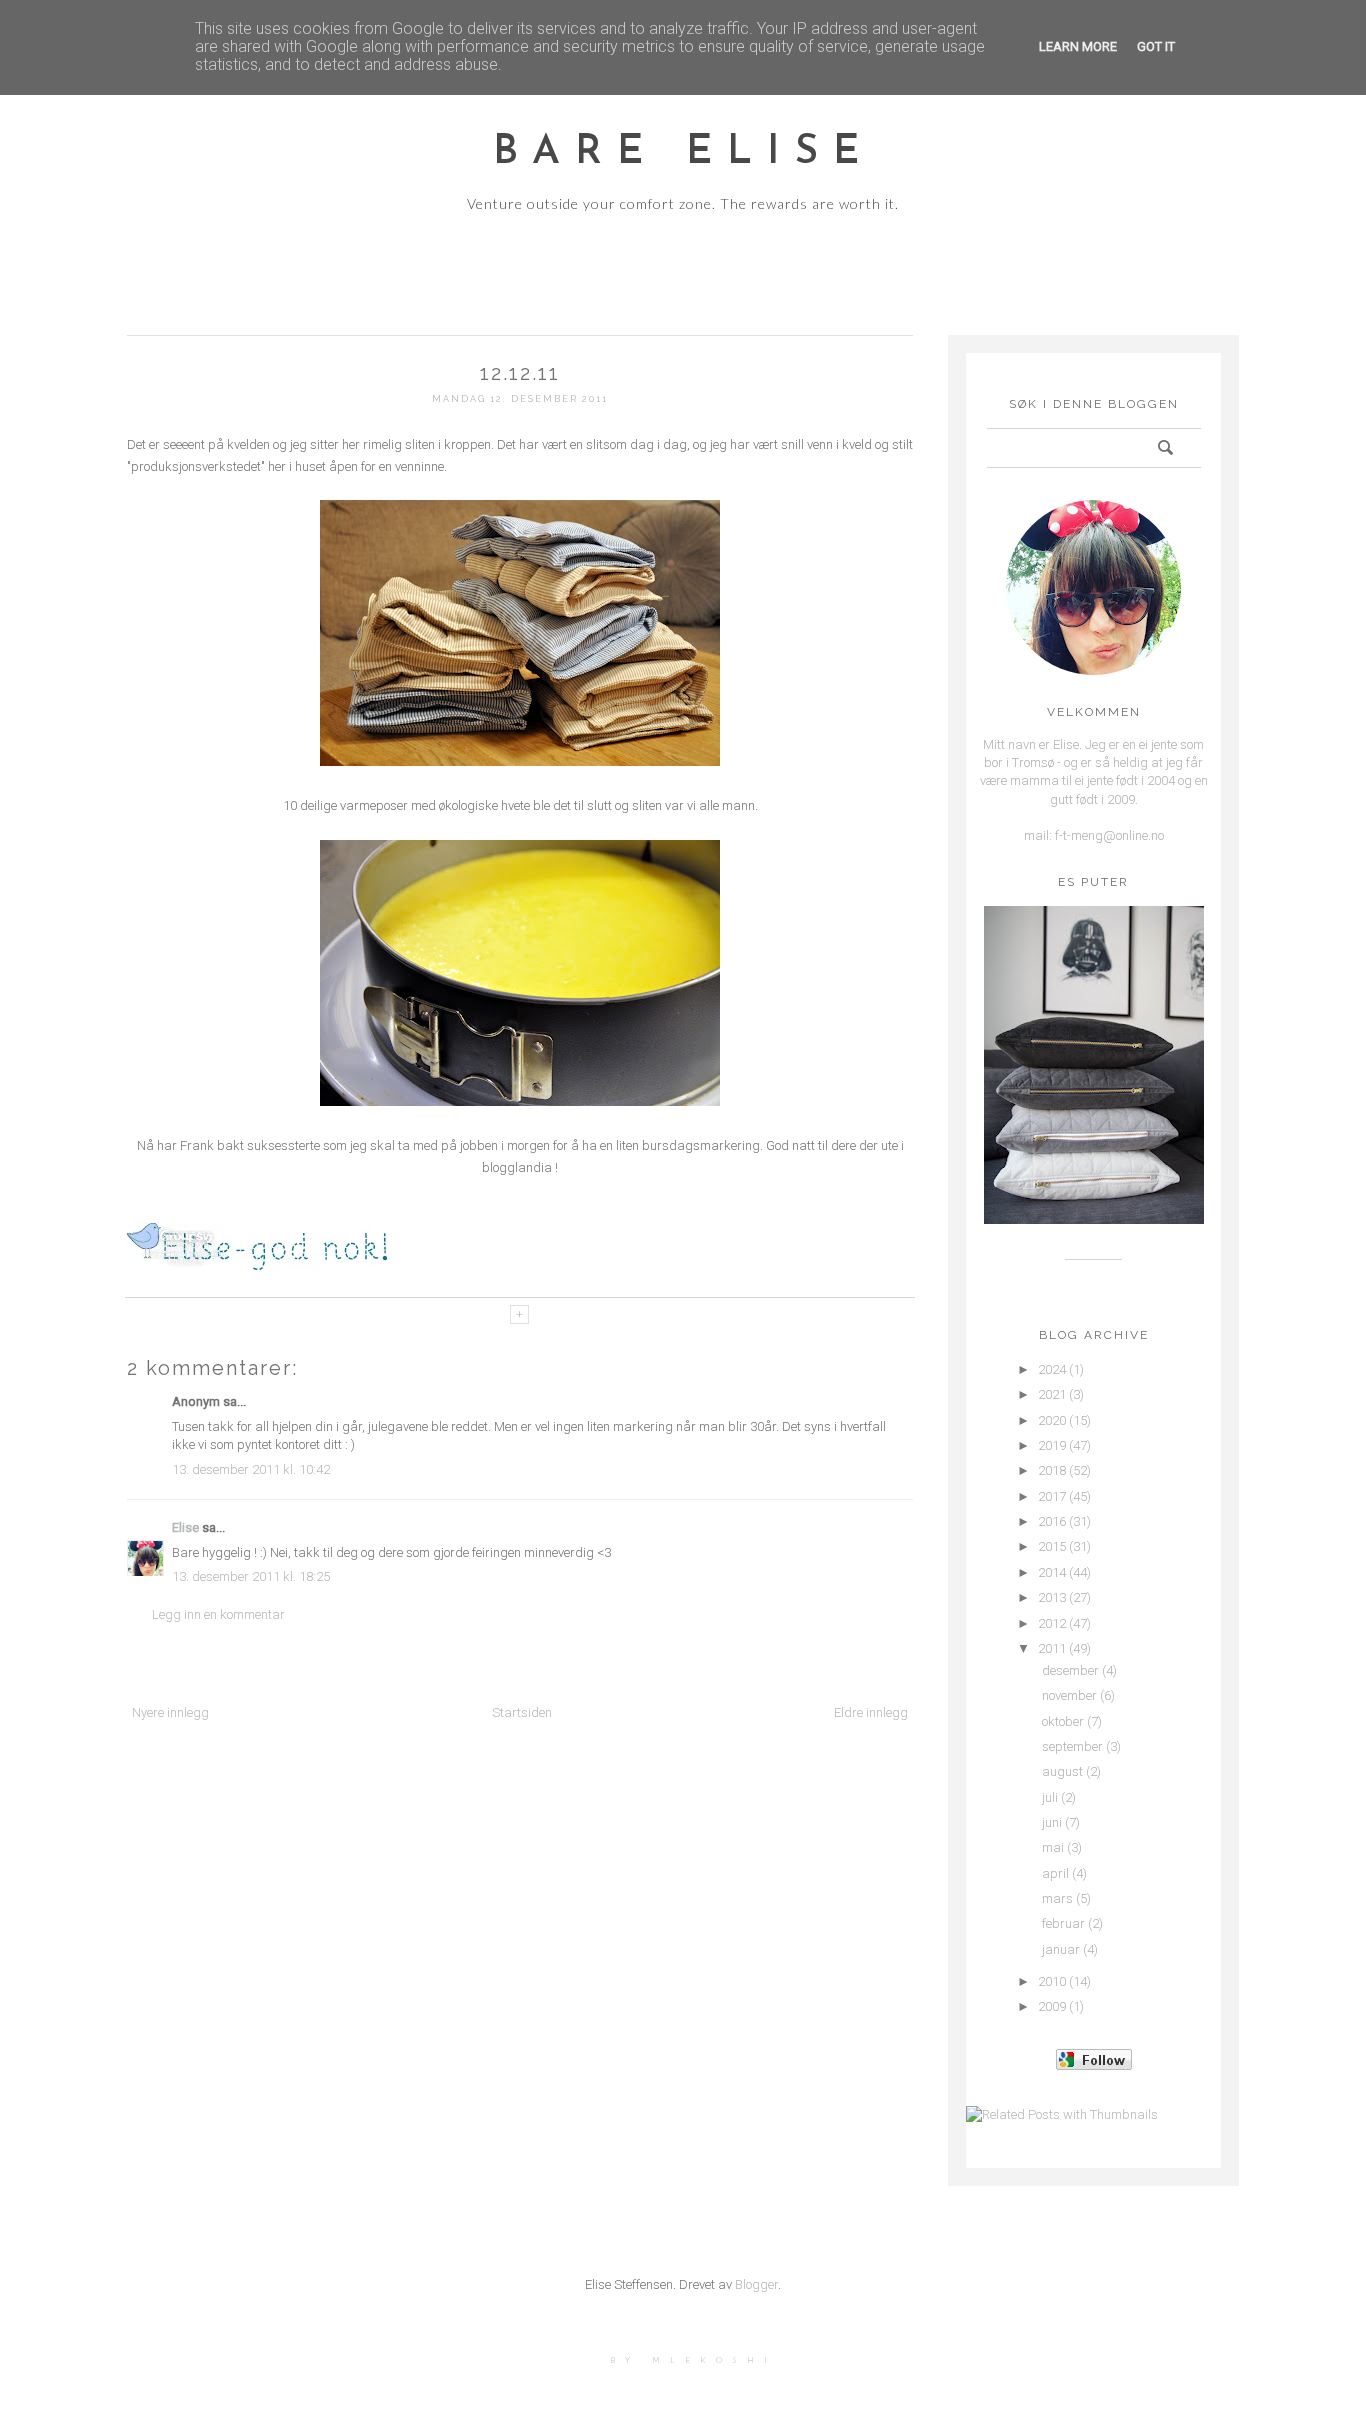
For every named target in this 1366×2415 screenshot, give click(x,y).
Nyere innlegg (170, 1712)
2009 (1052, 2006)
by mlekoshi (693, 2360)
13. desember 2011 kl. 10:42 (251, 1469)
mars (1057, 1898)
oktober (1063, 1721)
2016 (1052, 1521)
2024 (1052, 1369)
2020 (1052, 1420)
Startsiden (522, 1712)
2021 (1052, 1394)
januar (1061, 1949)
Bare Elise (683, 153)
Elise (185, 1527)
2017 (1052, 1496)
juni (1052, 1822)
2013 (1052, 1597)
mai (1053, 1847)
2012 (1052, 1623)
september (1072, 1746)
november (1069, 1695)
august (1062, 1771)
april (1055, 1873)
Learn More (1078, 46)
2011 (1052, 1648)
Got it (1156, 46)
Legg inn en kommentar (218, 1614)
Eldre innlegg (871, 1712)
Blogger (756, 2284)
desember (1070, 1670)
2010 (1052, 1981)
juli (1050, 1797)
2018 (1052, 1470)
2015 (1052, 1546)
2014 (1052, 1572)
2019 (1052, 1445)
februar (1063, 1923)
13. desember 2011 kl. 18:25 (251, 1576)
